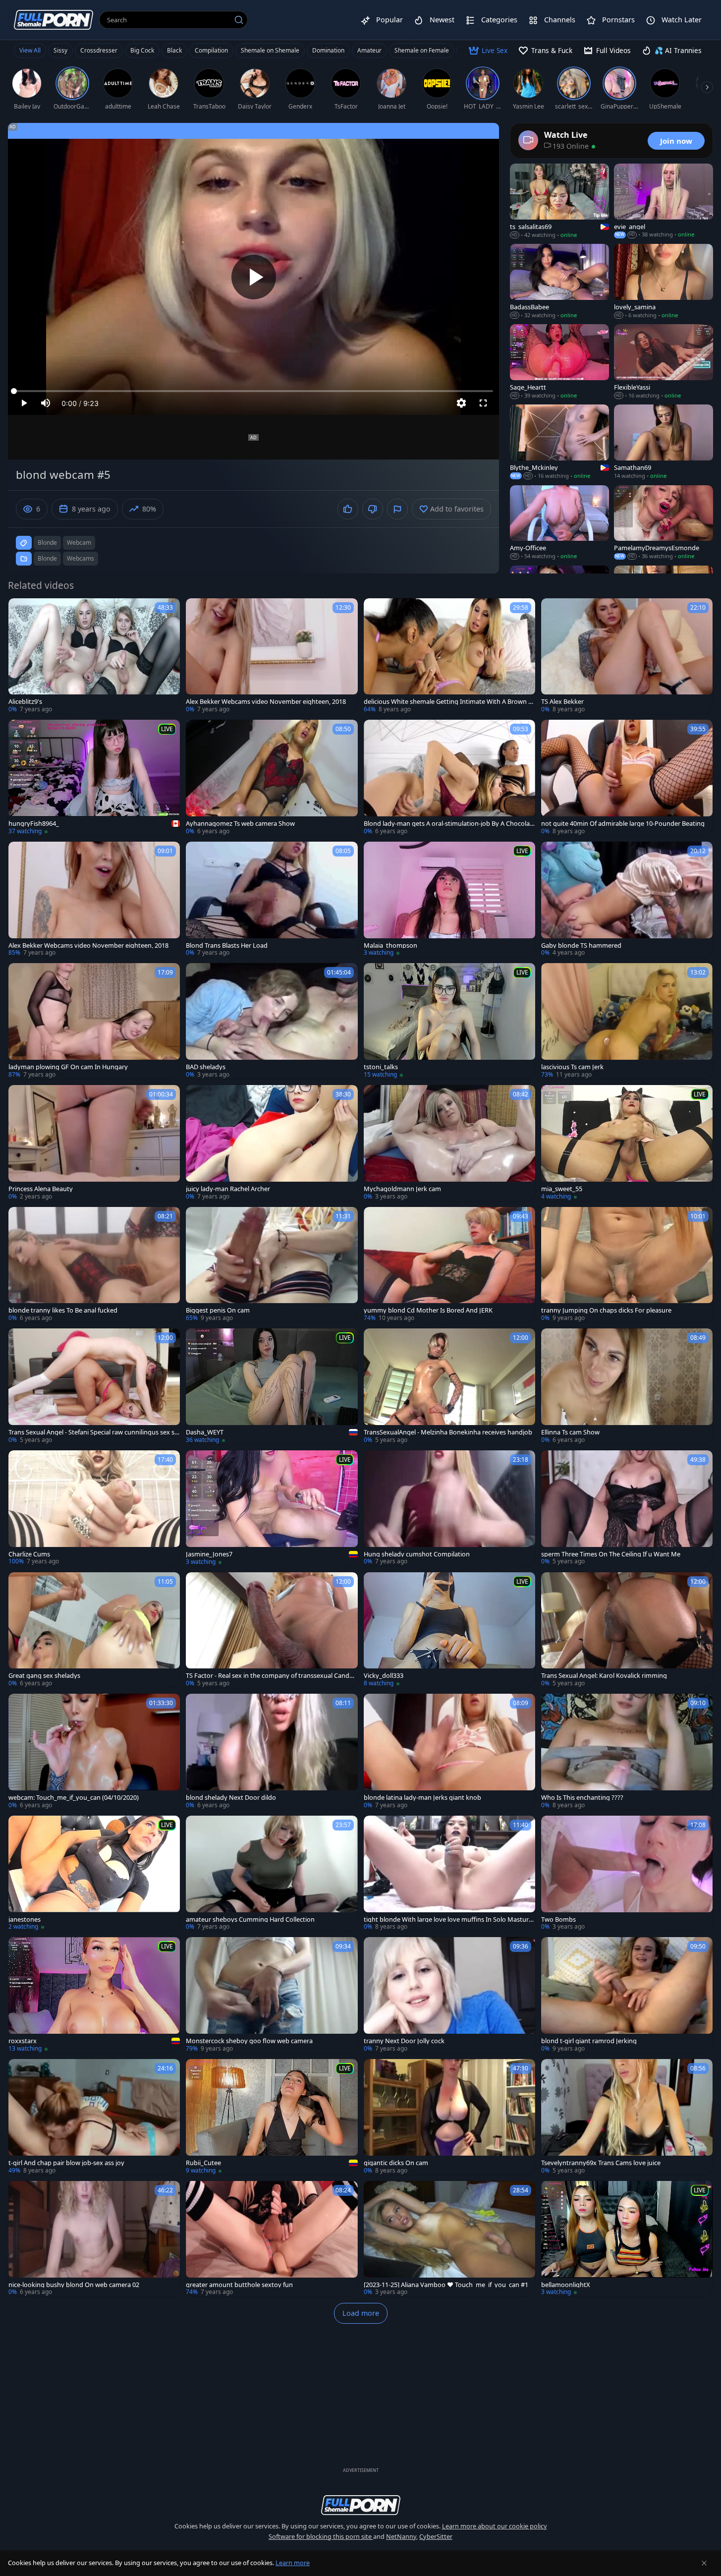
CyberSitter (436, 2536)
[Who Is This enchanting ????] (627, 1752)
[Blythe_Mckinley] (559, 442)
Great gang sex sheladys (44, 1676)
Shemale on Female (422, 50)
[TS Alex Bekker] (627, 656)
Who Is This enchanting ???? (582, 1798)
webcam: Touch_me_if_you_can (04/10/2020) (74, 1798)
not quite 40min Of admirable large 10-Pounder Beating (623, 824)
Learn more (293, 2563)
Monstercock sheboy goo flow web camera (249, 2041)
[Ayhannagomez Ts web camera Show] (272, 778)
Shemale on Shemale (270, 50)
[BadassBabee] (559, 282)
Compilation (211, 50)
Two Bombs (558, 1919)
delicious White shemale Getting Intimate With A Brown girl (449, 702)
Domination (328, 50)
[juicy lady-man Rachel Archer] (272, 1143)
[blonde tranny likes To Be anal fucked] (94, 1265)
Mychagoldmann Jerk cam (402, 1189)
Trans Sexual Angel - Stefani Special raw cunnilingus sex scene (93, 1432)
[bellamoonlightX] (627, 2239)
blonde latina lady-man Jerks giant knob (422, 1798)
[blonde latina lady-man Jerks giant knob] (449, 1752)
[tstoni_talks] (449, 1021)
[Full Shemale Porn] (54, 20)
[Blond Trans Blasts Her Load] (272, 900)
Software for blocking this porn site (321, 2536)
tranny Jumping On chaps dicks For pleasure (606, 1310)
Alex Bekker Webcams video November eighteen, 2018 (266, 702)
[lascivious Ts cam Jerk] (627, 1021)
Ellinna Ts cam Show (570, 1432)
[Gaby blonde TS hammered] (627, 900)
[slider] (253, 391)
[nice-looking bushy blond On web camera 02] (94, 2239)
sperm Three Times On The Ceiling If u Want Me (611, 1554)
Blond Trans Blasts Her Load (227, 945)
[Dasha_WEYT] (272, 1386)
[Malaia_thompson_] (449, 900)
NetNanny (401, 2536)
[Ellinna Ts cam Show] (627, 1386)
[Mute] (46, 403)
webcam (79, 543)
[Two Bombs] (627, 1874)
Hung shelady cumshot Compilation (417, 1554)
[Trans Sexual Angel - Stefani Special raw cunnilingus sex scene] (94, 1386)
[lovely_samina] (664, 282)
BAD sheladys (206, 1067)
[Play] (254, 277)
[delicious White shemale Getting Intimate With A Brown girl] (449, 656)
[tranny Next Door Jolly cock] (449, 1995)
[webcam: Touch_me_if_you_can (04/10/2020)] (94, 1752)
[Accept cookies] (704, 2563)
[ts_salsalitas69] (559, 201)
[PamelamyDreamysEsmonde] (664, 523)
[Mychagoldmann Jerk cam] (449, 1143)
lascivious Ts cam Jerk (572, 1067)
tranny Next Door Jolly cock (404, 2041)
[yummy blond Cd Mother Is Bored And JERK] (449, 1265)
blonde (47, 543)
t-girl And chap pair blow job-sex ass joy (66, 2163)
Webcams (81, 558)
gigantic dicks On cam (396, 2163)
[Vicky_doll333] (449, 1630)
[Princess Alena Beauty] (94, 1143)
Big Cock (142, 50)
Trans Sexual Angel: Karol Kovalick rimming (604, 1676)
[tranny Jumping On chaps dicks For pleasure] (627, 1265)
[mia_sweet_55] (627, 1143)
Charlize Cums (29, 1554)
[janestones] (94, 1874)
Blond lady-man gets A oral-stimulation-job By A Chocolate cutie (448, 824)
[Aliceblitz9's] (94, 656)
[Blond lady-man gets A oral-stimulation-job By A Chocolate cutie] (449, 778)
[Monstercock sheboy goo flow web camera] (272, 1995)
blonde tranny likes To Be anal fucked (63, 1310)
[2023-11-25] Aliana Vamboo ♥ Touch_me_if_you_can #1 (446, 2285)
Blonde (47, 558)
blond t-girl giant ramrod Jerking (589, 2041)
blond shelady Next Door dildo (231, 1798)
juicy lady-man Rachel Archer (228, 1189)
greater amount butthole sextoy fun (239, 2285)
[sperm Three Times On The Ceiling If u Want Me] (627, 1508)
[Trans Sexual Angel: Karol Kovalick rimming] (627, 1630)
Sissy (60, 50)
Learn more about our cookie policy (495, 2526)
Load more (361, 2313)
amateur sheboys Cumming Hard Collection (250, 1919)
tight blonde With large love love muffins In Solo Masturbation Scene (448, 1919)
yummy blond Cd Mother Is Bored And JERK (428, 1310)
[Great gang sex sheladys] (94, 1630)
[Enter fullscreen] (483, 403)
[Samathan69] (664, 442)
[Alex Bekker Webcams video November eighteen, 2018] (272, 656)
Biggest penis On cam (218, 1310)
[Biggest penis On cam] (272, 1265)
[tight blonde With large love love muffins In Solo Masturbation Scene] (449, 1874)
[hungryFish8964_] (94, 778)
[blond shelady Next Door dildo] (272, 1752)
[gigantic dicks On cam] (449, 2117)
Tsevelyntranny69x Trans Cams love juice (601, 2163)
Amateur (369, 50)
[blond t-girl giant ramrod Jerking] (627, 1995)
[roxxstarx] (94, 1995)
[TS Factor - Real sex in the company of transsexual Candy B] (272, 1630)
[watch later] (20, 610)
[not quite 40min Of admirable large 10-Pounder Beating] (627, 778)
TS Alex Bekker (562, 702)
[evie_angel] (664, 201)
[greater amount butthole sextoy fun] (272, 2239)
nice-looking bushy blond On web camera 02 (74, 2285)
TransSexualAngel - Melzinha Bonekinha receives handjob (448, 1432)
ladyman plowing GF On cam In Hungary (68, 1067)
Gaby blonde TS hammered (581, 945)
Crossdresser (99, 50)
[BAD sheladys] (272, 1021)
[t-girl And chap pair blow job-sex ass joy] (94, 2117)
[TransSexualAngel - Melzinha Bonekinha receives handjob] (449, 1386)
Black (174, 50)
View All (30, 50)
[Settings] (461, 403)
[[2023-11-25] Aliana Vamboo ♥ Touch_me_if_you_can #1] (449, 2239)
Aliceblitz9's (25, 702)
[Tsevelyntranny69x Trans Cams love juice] (627, 2117)
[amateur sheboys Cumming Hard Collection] (272, 1874)
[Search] (239, 20)
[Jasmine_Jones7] (272, 1508)
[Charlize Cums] (94, 1508)
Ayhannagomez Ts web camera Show (240, 824)
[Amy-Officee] (559, 523)
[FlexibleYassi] (664, 362)
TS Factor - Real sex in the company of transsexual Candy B (269, 1676)
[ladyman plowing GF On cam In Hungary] (94, 1021)
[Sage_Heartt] (559, 362)
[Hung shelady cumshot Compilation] (449, 1508)
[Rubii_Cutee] (272, 2117)
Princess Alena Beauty (41, 1189)
